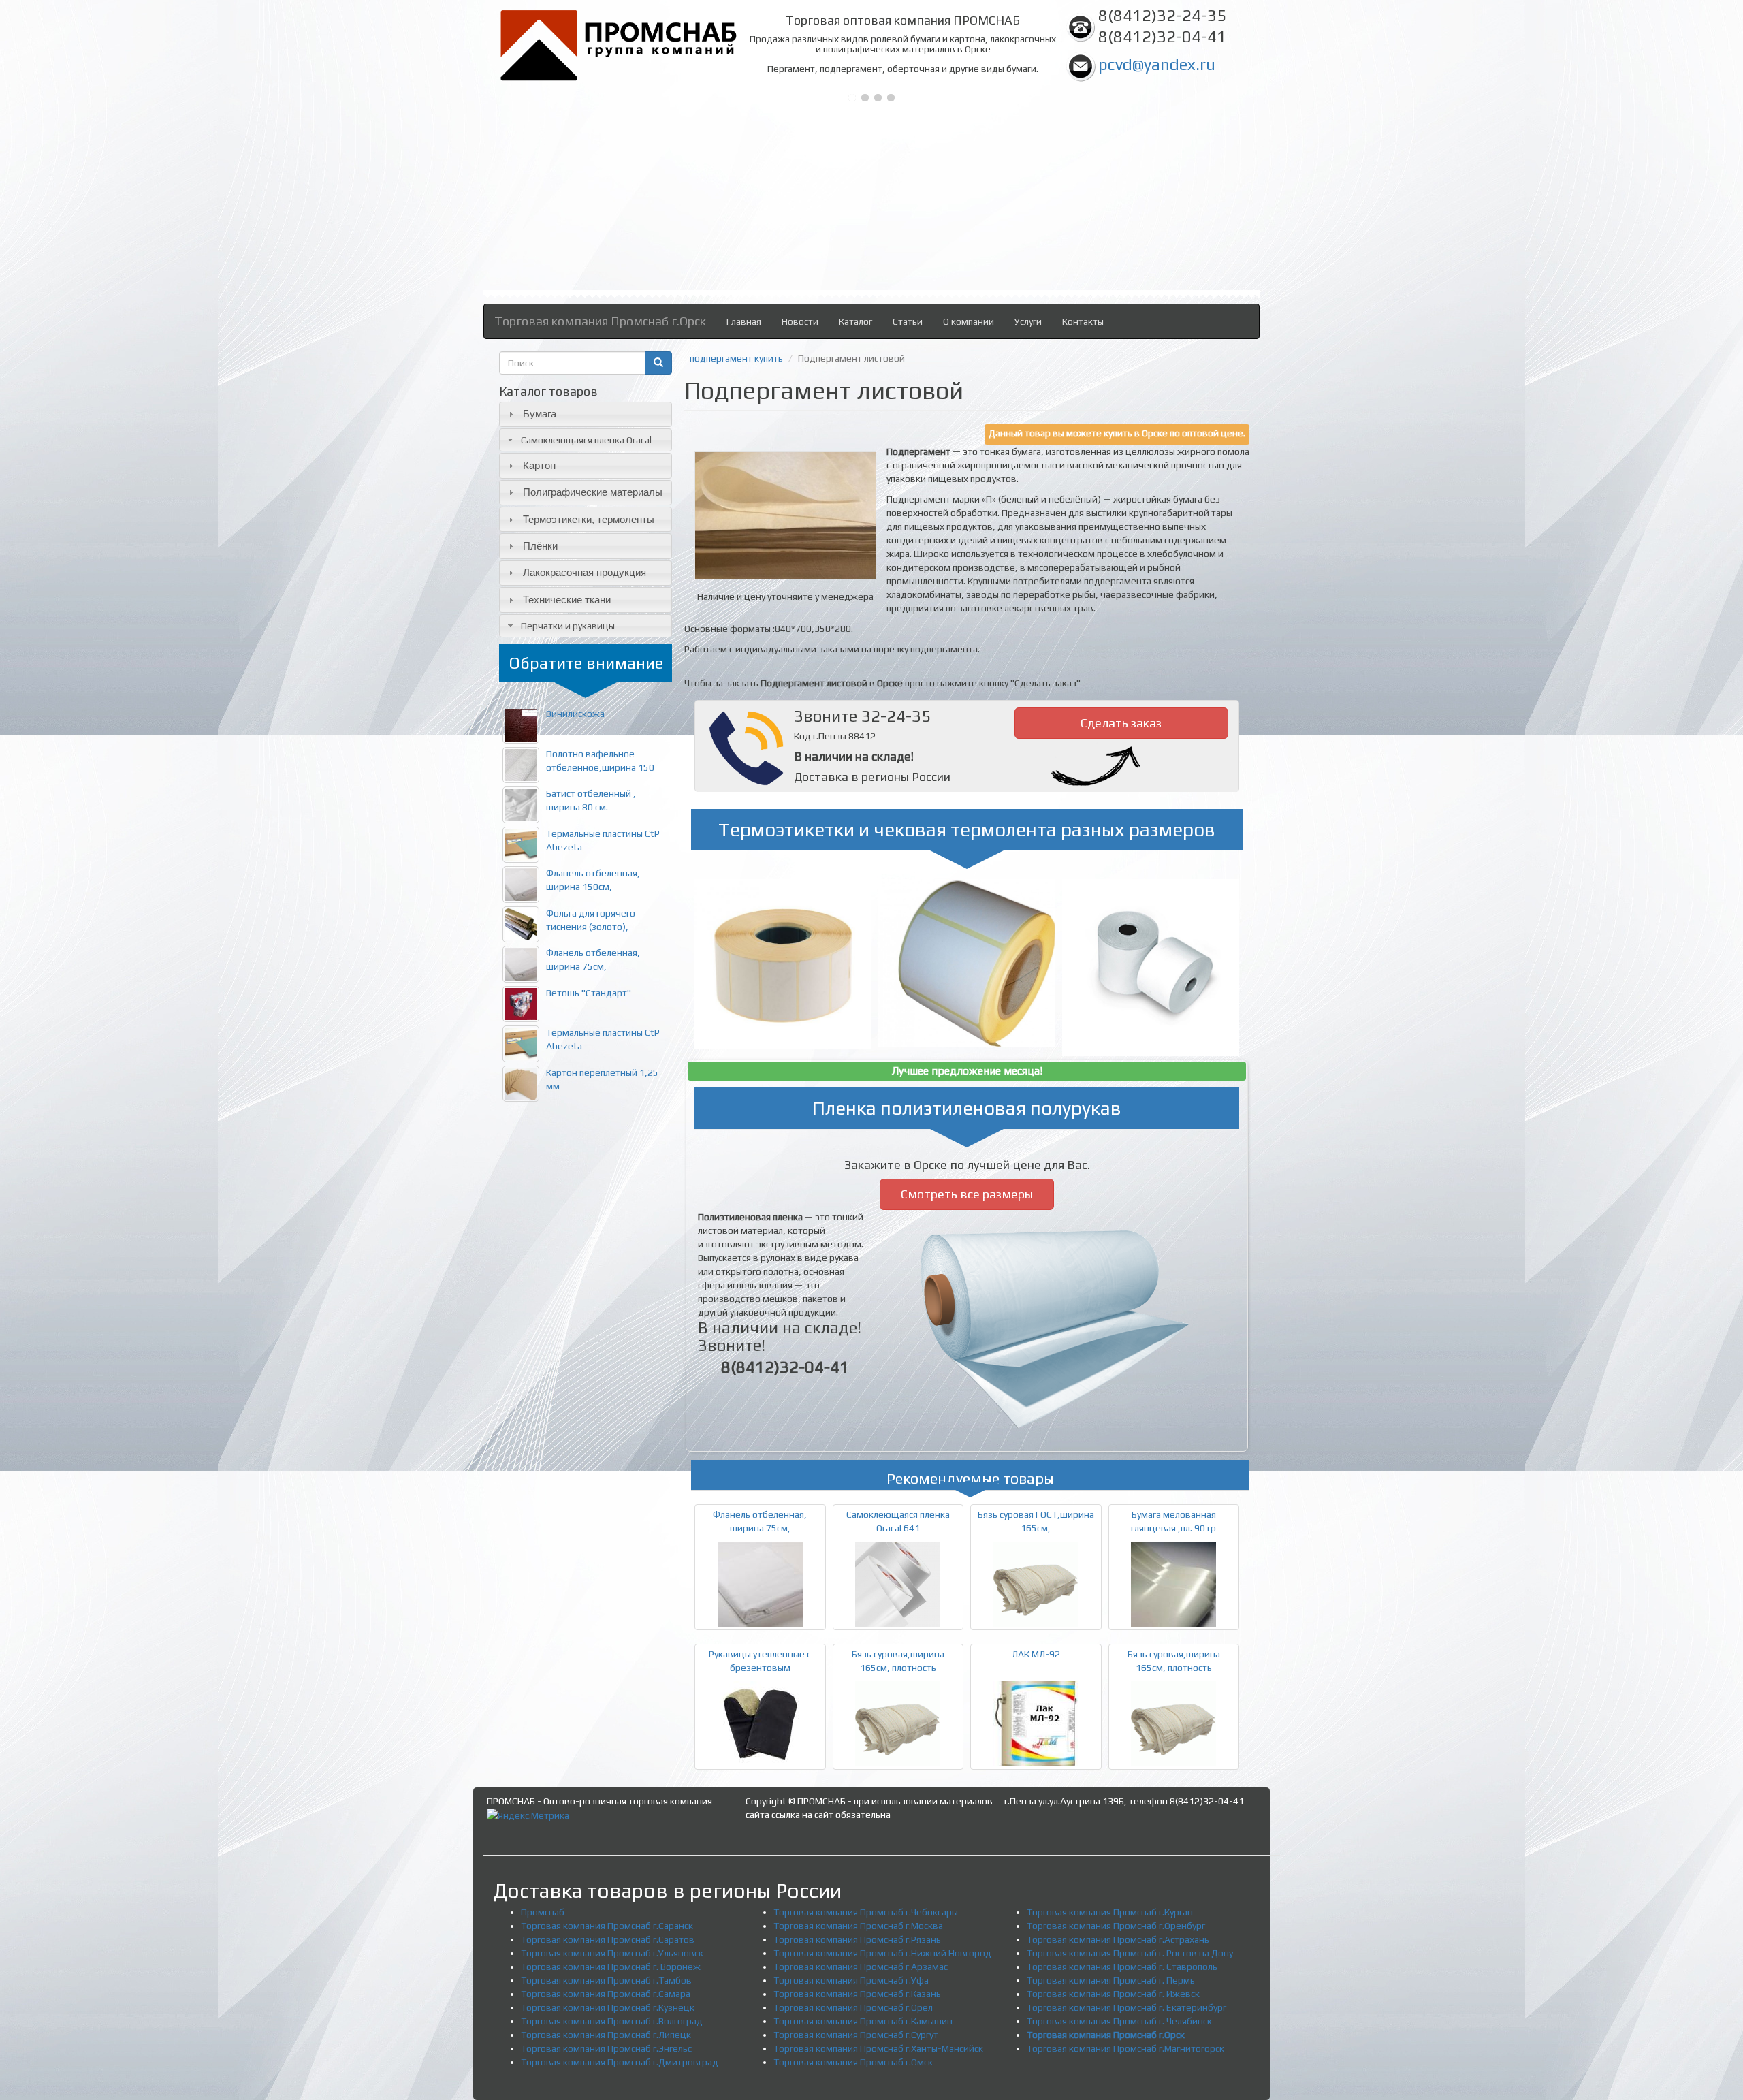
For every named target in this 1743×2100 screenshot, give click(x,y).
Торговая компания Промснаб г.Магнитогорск (1125, 2048)
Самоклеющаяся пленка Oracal (586, 440)
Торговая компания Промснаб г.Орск (600, 321)
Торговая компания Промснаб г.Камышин (863, 2021)
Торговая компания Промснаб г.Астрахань (1118, 1939)
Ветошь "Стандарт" (589, 993)
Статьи (908, 321)
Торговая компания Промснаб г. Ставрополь (1122, 1967)
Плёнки (540, 546)
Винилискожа (575, 714)
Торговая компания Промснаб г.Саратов (608, 1939)
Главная (744, 321)
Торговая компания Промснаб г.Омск (853, 2062)
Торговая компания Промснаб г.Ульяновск (612, 1953)
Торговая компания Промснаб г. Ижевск (1113, 1994)
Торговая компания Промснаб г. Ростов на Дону (1130, 1953)
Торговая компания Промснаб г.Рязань (857, 1939)
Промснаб (543, 1912)
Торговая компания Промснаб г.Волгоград (612, 2021)
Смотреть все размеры (967, 1194)
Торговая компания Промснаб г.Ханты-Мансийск (878, 2048)
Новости (800, 321)
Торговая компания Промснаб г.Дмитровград (620, 2062)
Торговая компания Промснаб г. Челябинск (1119, 2021)
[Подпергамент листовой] (785, 515)
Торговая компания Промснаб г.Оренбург (1116, 1926)
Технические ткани (567, 600)
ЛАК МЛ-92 (1036, 1654)
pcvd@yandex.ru (1157, 64)
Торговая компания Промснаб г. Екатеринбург (1126, 2007)
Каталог (855, 321)
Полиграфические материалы (593, 492)
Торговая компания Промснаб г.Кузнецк (608, 2007)
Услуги (1028, 321)
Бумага (540, 414)
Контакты (1083, 321)
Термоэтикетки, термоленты (589, 519)
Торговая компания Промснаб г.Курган (1110, 1912)
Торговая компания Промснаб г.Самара (606, 1994)
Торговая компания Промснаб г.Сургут (856, 2035)
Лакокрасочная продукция (585, 572)
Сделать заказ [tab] (1121, 723)
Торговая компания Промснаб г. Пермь (1111, 1980)
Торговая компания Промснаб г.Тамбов (606, 1980)
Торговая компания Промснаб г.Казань (857, 1994)
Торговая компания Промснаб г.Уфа (851, 1980)
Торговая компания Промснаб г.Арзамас (861, 1967)
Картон (539, 465)
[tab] (586, 414)
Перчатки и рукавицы (568, 626)
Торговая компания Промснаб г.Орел (853, 2007)
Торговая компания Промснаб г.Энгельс (606, 2048)
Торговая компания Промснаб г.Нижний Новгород (882, 1953)
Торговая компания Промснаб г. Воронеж (611, 1967)
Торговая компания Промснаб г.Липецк (606, 2035)
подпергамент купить (736, 358)
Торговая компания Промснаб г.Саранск (607, 1926)
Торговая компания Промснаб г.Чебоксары (866, 1912)
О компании (969, 321)
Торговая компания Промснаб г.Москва (858, 1926)
